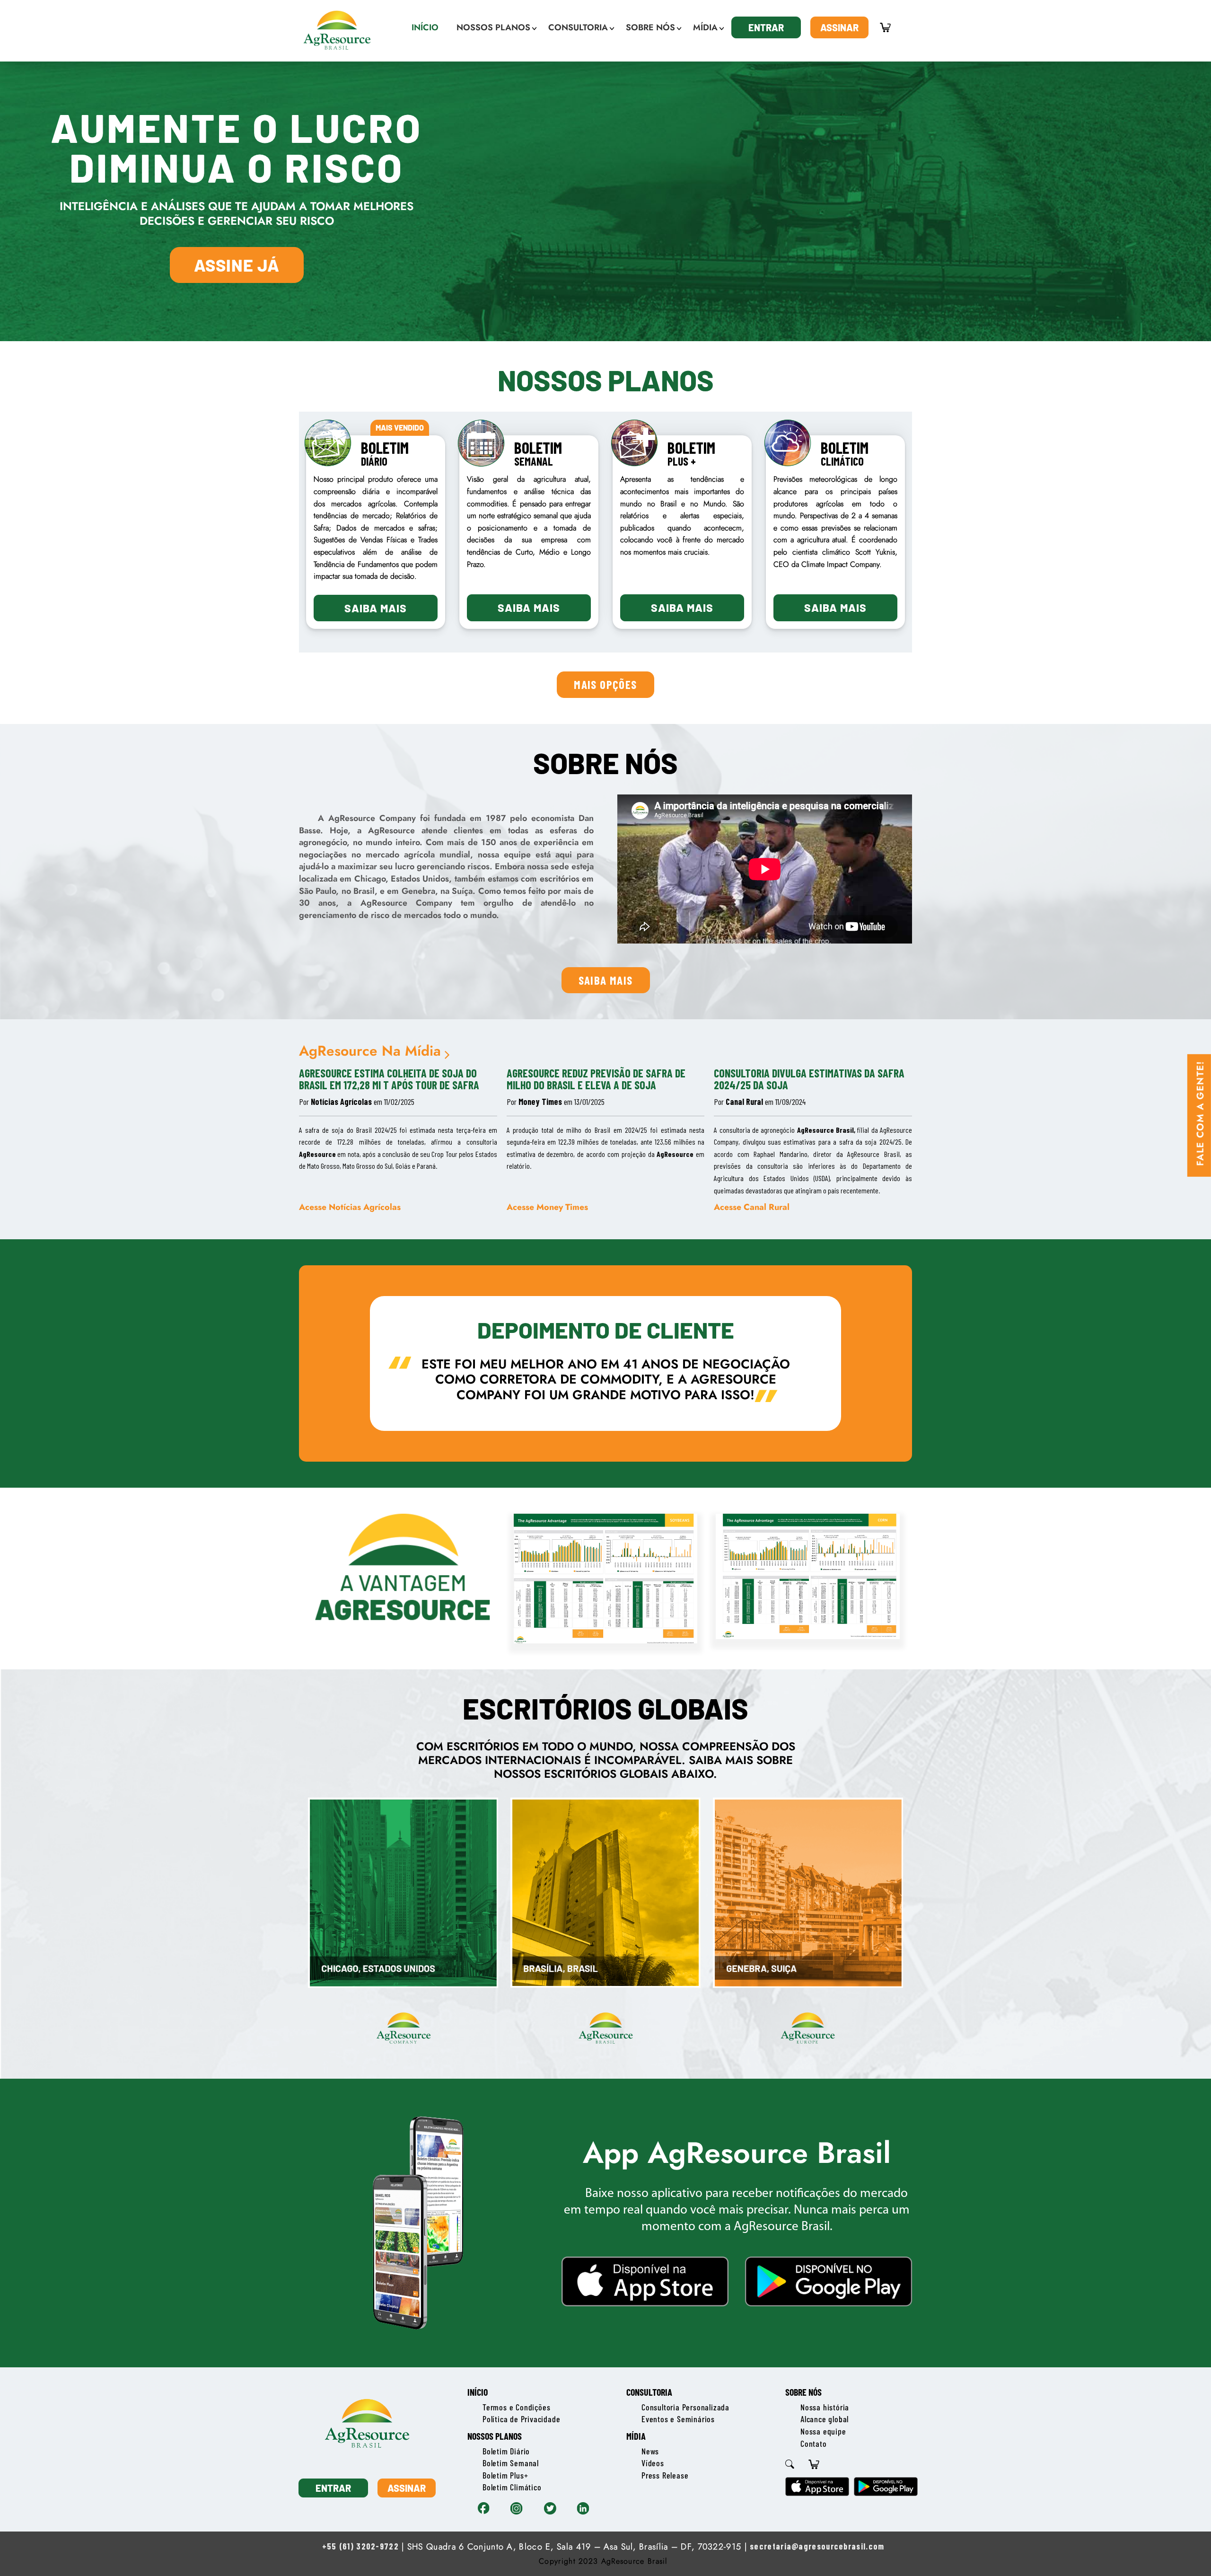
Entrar (766, 27)
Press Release (665, 2475)
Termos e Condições (516, 2407)
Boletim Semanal (511, 2463)
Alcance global (825, 2419)
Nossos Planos (495, 2436)
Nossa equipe (823, 2431)
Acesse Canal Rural (752, 1207)
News (650, 2451)
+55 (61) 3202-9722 (360, 2546)
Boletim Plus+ (505, 2475)
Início (478, 2392)
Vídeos (653, 2463)
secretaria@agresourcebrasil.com (817, 2546)
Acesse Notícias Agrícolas (350, 1207)
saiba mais (606, 980)
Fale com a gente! (1200, 1113)
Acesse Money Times (547, 1207)
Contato (814, 2444)
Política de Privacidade (521, 2419)
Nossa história (825, 2407)
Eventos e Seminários (678, 2419)
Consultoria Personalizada (685, 2407)
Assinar (839, 27)
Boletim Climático (512, 2487)
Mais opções (605, 684)
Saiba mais (376, 608)
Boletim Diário (506, 2451)
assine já (237, 265)
